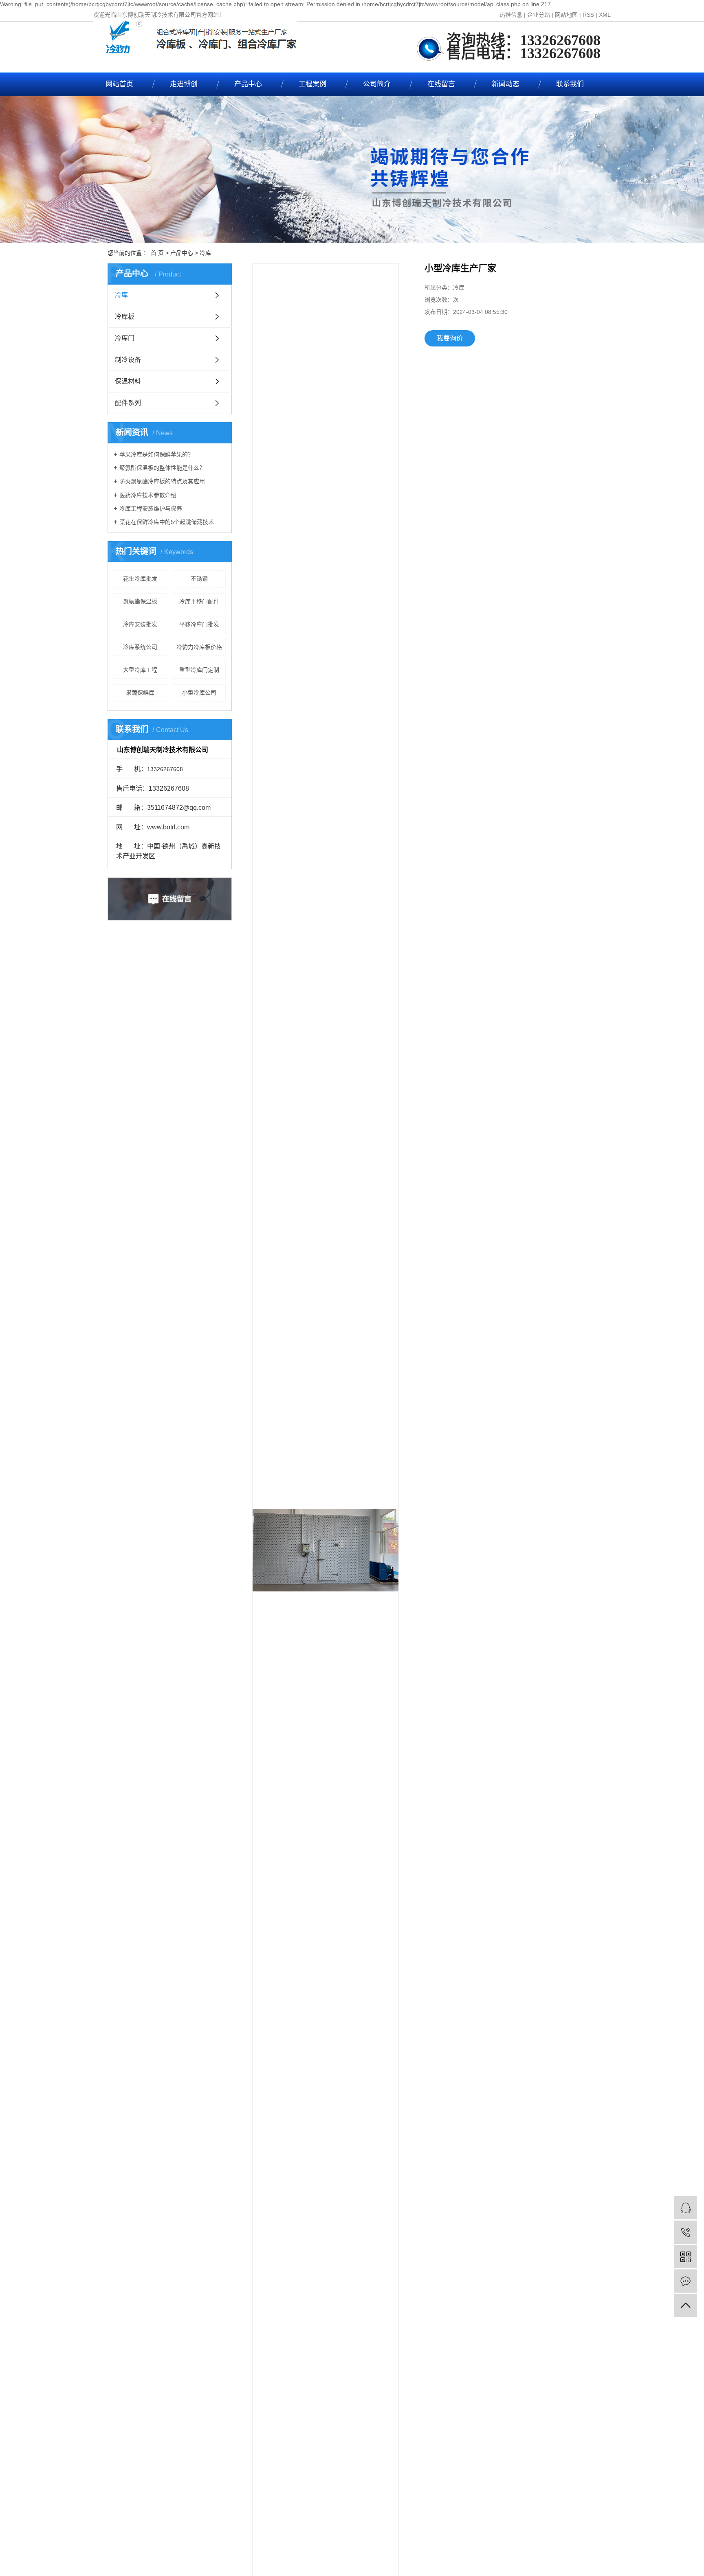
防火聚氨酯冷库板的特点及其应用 (162, 481)
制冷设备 (128, 360)
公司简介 (377, 84)
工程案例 (312, 84)
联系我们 (570, 84)
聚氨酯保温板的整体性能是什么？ (162, 468)
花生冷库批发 (140, 579)
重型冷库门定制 (199, 670)
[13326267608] (685, 2232)
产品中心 (248, 84)
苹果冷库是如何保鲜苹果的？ (156, 454)
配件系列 (128, 403)
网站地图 (566, 15)
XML (605, 15)
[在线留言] (685, 2281)
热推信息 (511, 15)
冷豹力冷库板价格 (199, 647)
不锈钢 (199, 579)
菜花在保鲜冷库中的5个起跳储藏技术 (167, 522)
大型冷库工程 (140, 670)
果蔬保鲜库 (140, 693)
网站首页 (119, 84)
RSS (588, 15)
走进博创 (184, 84)
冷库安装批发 (140, 624)
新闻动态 (506, 84)
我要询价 (450, 338)
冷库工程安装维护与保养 (151, 509)
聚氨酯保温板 (140, 601)
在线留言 (441, 84)
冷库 (205, 253)
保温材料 (128, 381)
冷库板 (125, 317)
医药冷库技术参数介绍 (148, 495)
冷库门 (125, 338)
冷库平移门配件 (199, 601)
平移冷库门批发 (199, 624)
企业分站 (539, 15)
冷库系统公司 (140, 647)
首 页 (157, 253)
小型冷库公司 (199, 693)
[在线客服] (685, 2208)
